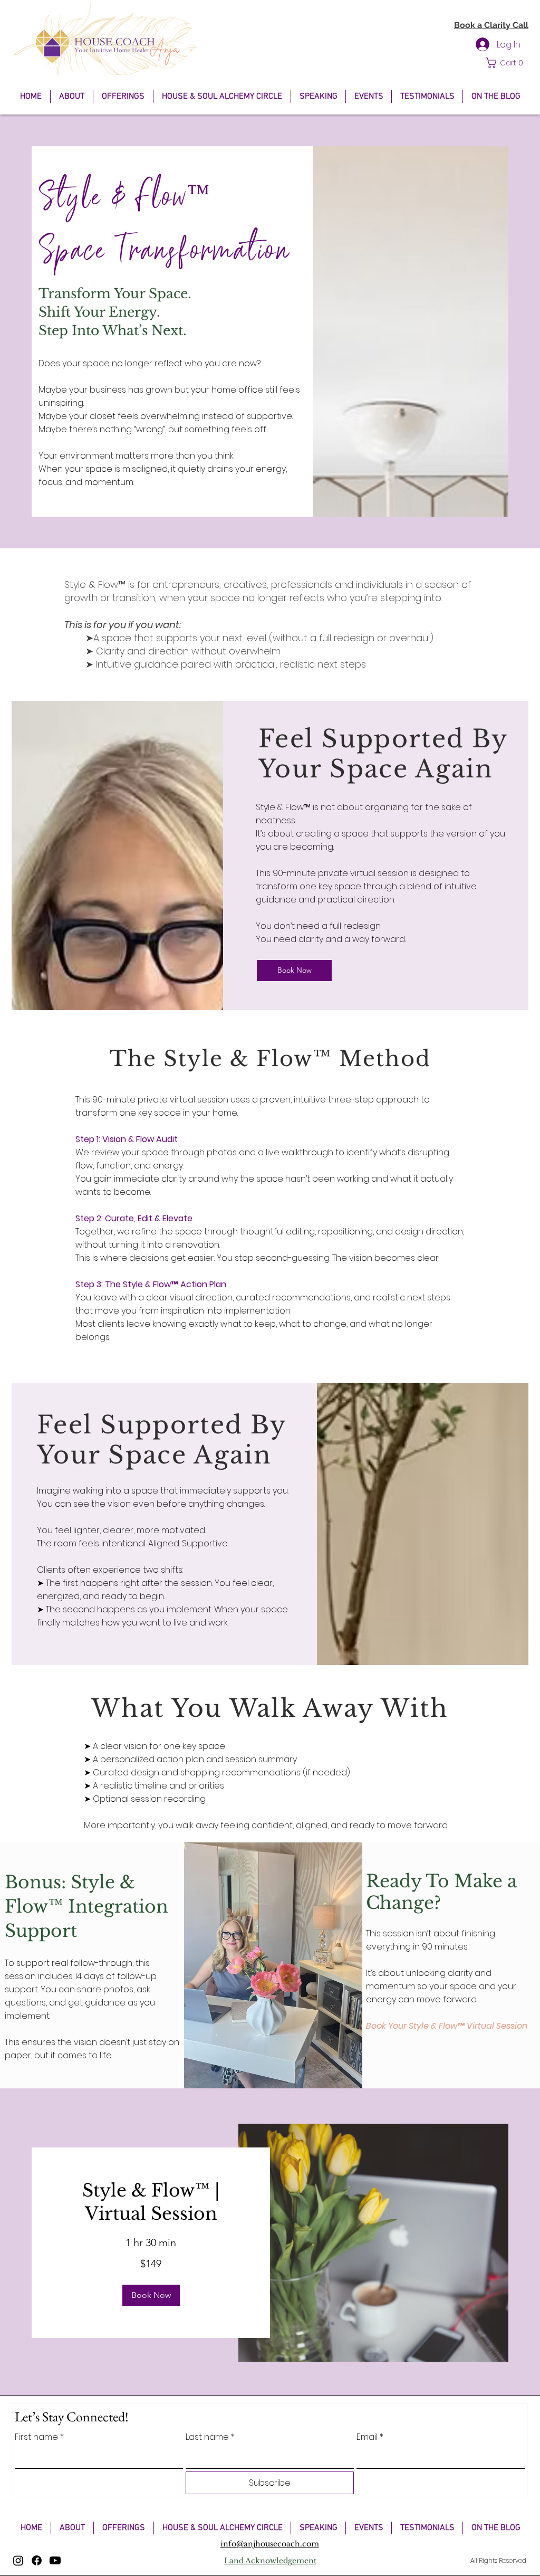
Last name (210, 2437)
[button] (507, 63)
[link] (151, 2202)
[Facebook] (37, 2560)
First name (39, 2437)
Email (370, 2437)
